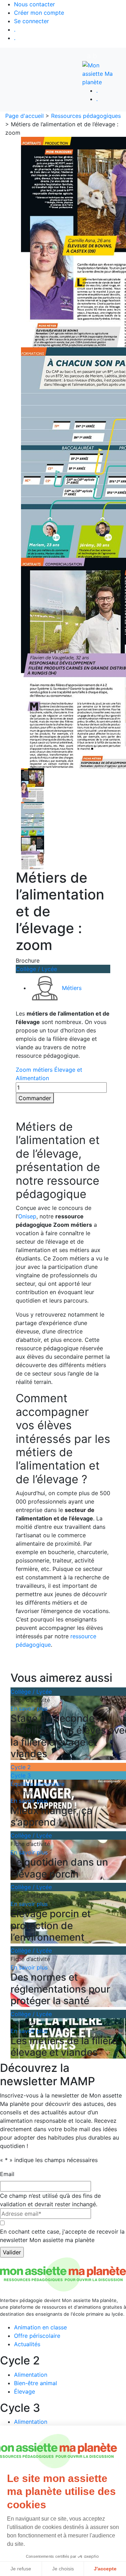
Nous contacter (34, 4)
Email (7, 2174)
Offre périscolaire (37, 2336)
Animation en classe (40, 2327)
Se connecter (31, 21)
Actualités (27, 2344)
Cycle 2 (21, 1767)
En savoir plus (29, 1708)
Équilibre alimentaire (37, 1784)
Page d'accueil (24, 116)
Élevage (24, 2391)
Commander (35, 1098)
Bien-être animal (36, 2383)
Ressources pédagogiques (86, 116)
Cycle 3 (21, 1775)
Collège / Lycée (36, 969)
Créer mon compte (39, 13)
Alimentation (31, 2375)
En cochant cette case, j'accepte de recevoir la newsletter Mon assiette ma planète (62, 2236)
